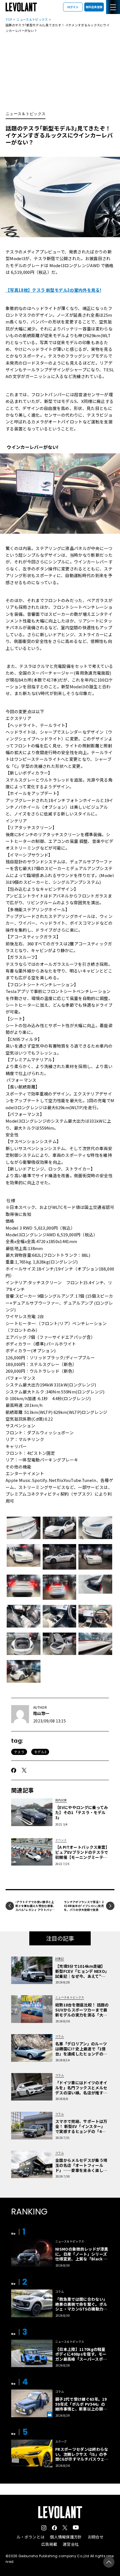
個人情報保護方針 (66, 2537)
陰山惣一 (41, 1713)
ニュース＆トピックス (32, 19)
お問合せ (96, 2537)
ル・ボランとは (30, 2537)
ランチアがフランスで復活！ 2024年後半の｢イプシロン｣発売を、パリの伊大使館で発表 (84, 1906)
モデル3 (40, 1752)
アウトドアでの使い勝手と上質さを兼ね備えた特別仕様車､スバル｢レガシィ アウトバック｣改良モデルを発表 (35, 1908)
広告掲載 (49, 2544)
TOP (9, 19)
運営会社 (71, 2544)
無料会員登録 (94, 7)
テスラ (19, 1752)
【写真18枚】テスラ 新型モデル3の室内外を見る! (53, 290)
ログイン (73, 7)
